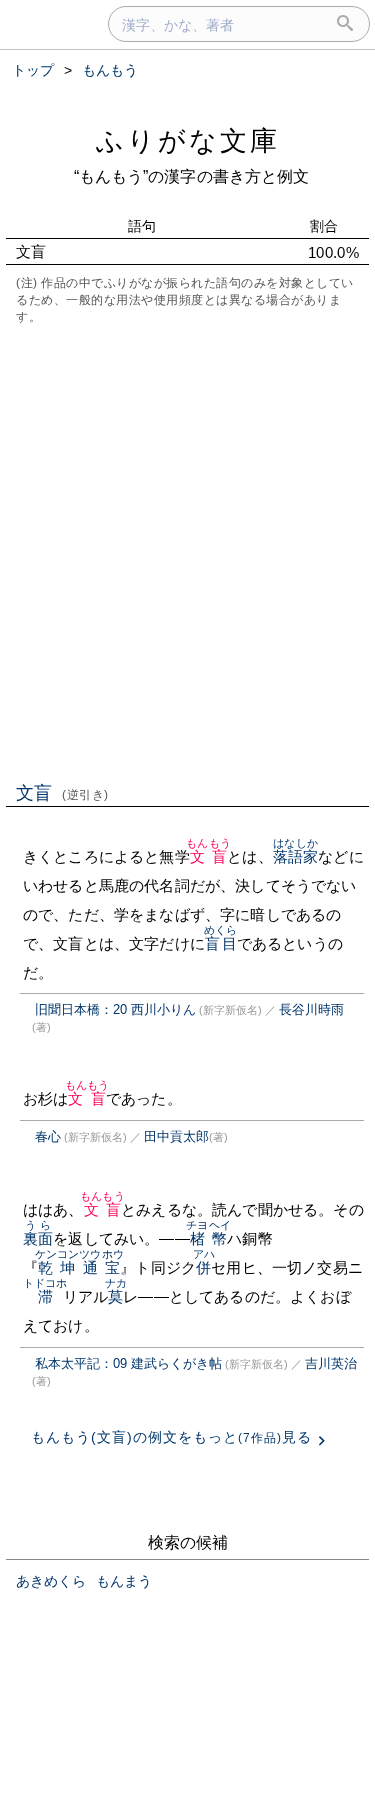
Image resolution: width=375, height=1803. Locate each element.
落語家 (295, 856)
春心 (48, 1136)
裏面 (38, 1238)
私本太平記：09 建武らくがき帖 (128, 1363)
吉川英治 (331, 1363)
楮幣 (208, 1238)
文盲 (62, 793)
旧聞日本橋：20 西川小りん (115, 1009)
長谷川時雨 (311, 1009)
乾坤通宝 (79, 1267)
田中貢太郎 (176, 1136)
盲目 (220, 943)
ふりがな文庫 (188, 140)
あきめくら (51, 1581)
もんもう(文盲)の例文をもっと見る (171, 1437)
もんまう (124, 1581)
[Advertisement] (187, 551)
